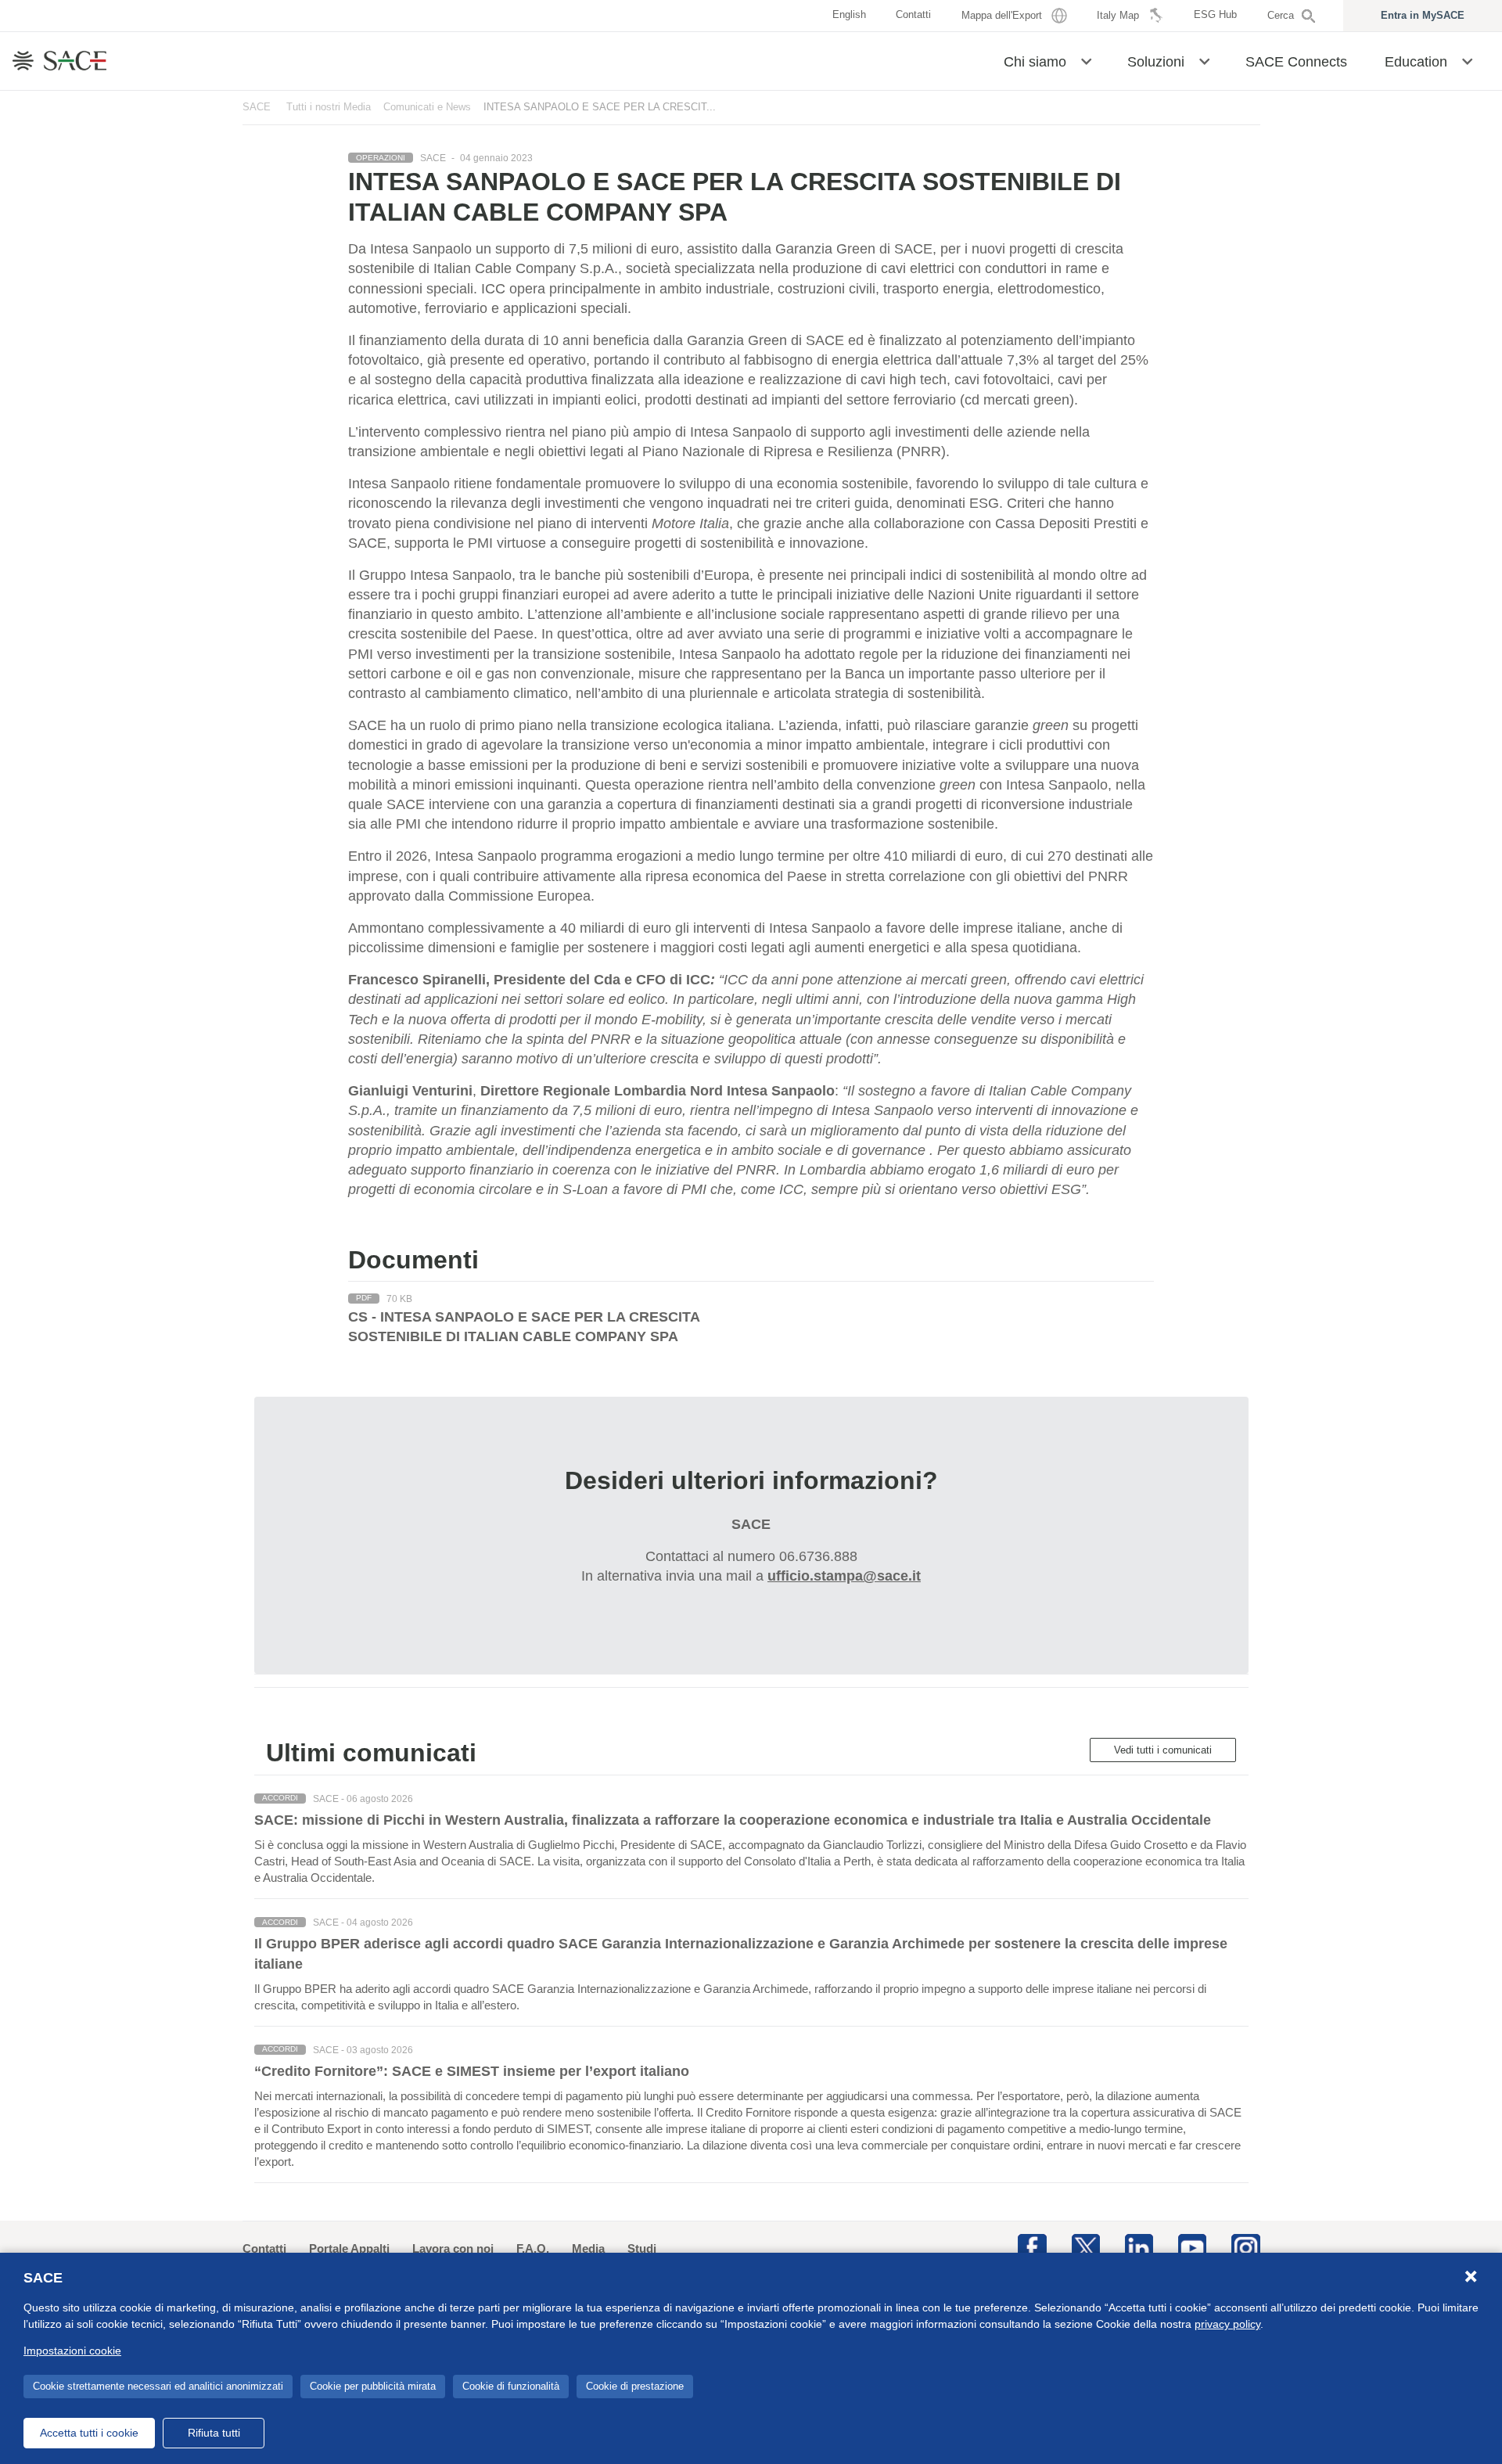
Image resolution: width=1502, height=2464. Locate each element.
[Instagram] (1245, 2247)
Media (588, 2248)
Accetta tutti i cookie (89, 2433)
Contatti (264, 2248)
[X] (1086, 2247)
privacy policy (1227, 2324)
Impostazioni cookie (72, 2351)
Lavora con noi (453, 2248)
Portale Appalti (349, 2248)
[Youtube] (1192, 2247)
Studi (642, 2248)
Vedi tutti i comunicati (1163, 1750)
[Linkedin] (1139, 2247)
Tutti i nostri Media (329, 107)
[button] (1086, 60)
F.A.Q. (533, 2248)
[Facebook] (1032, 2247)
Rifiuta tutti (214, 2433)
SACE (257, 107)
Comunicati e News (427, 107)
